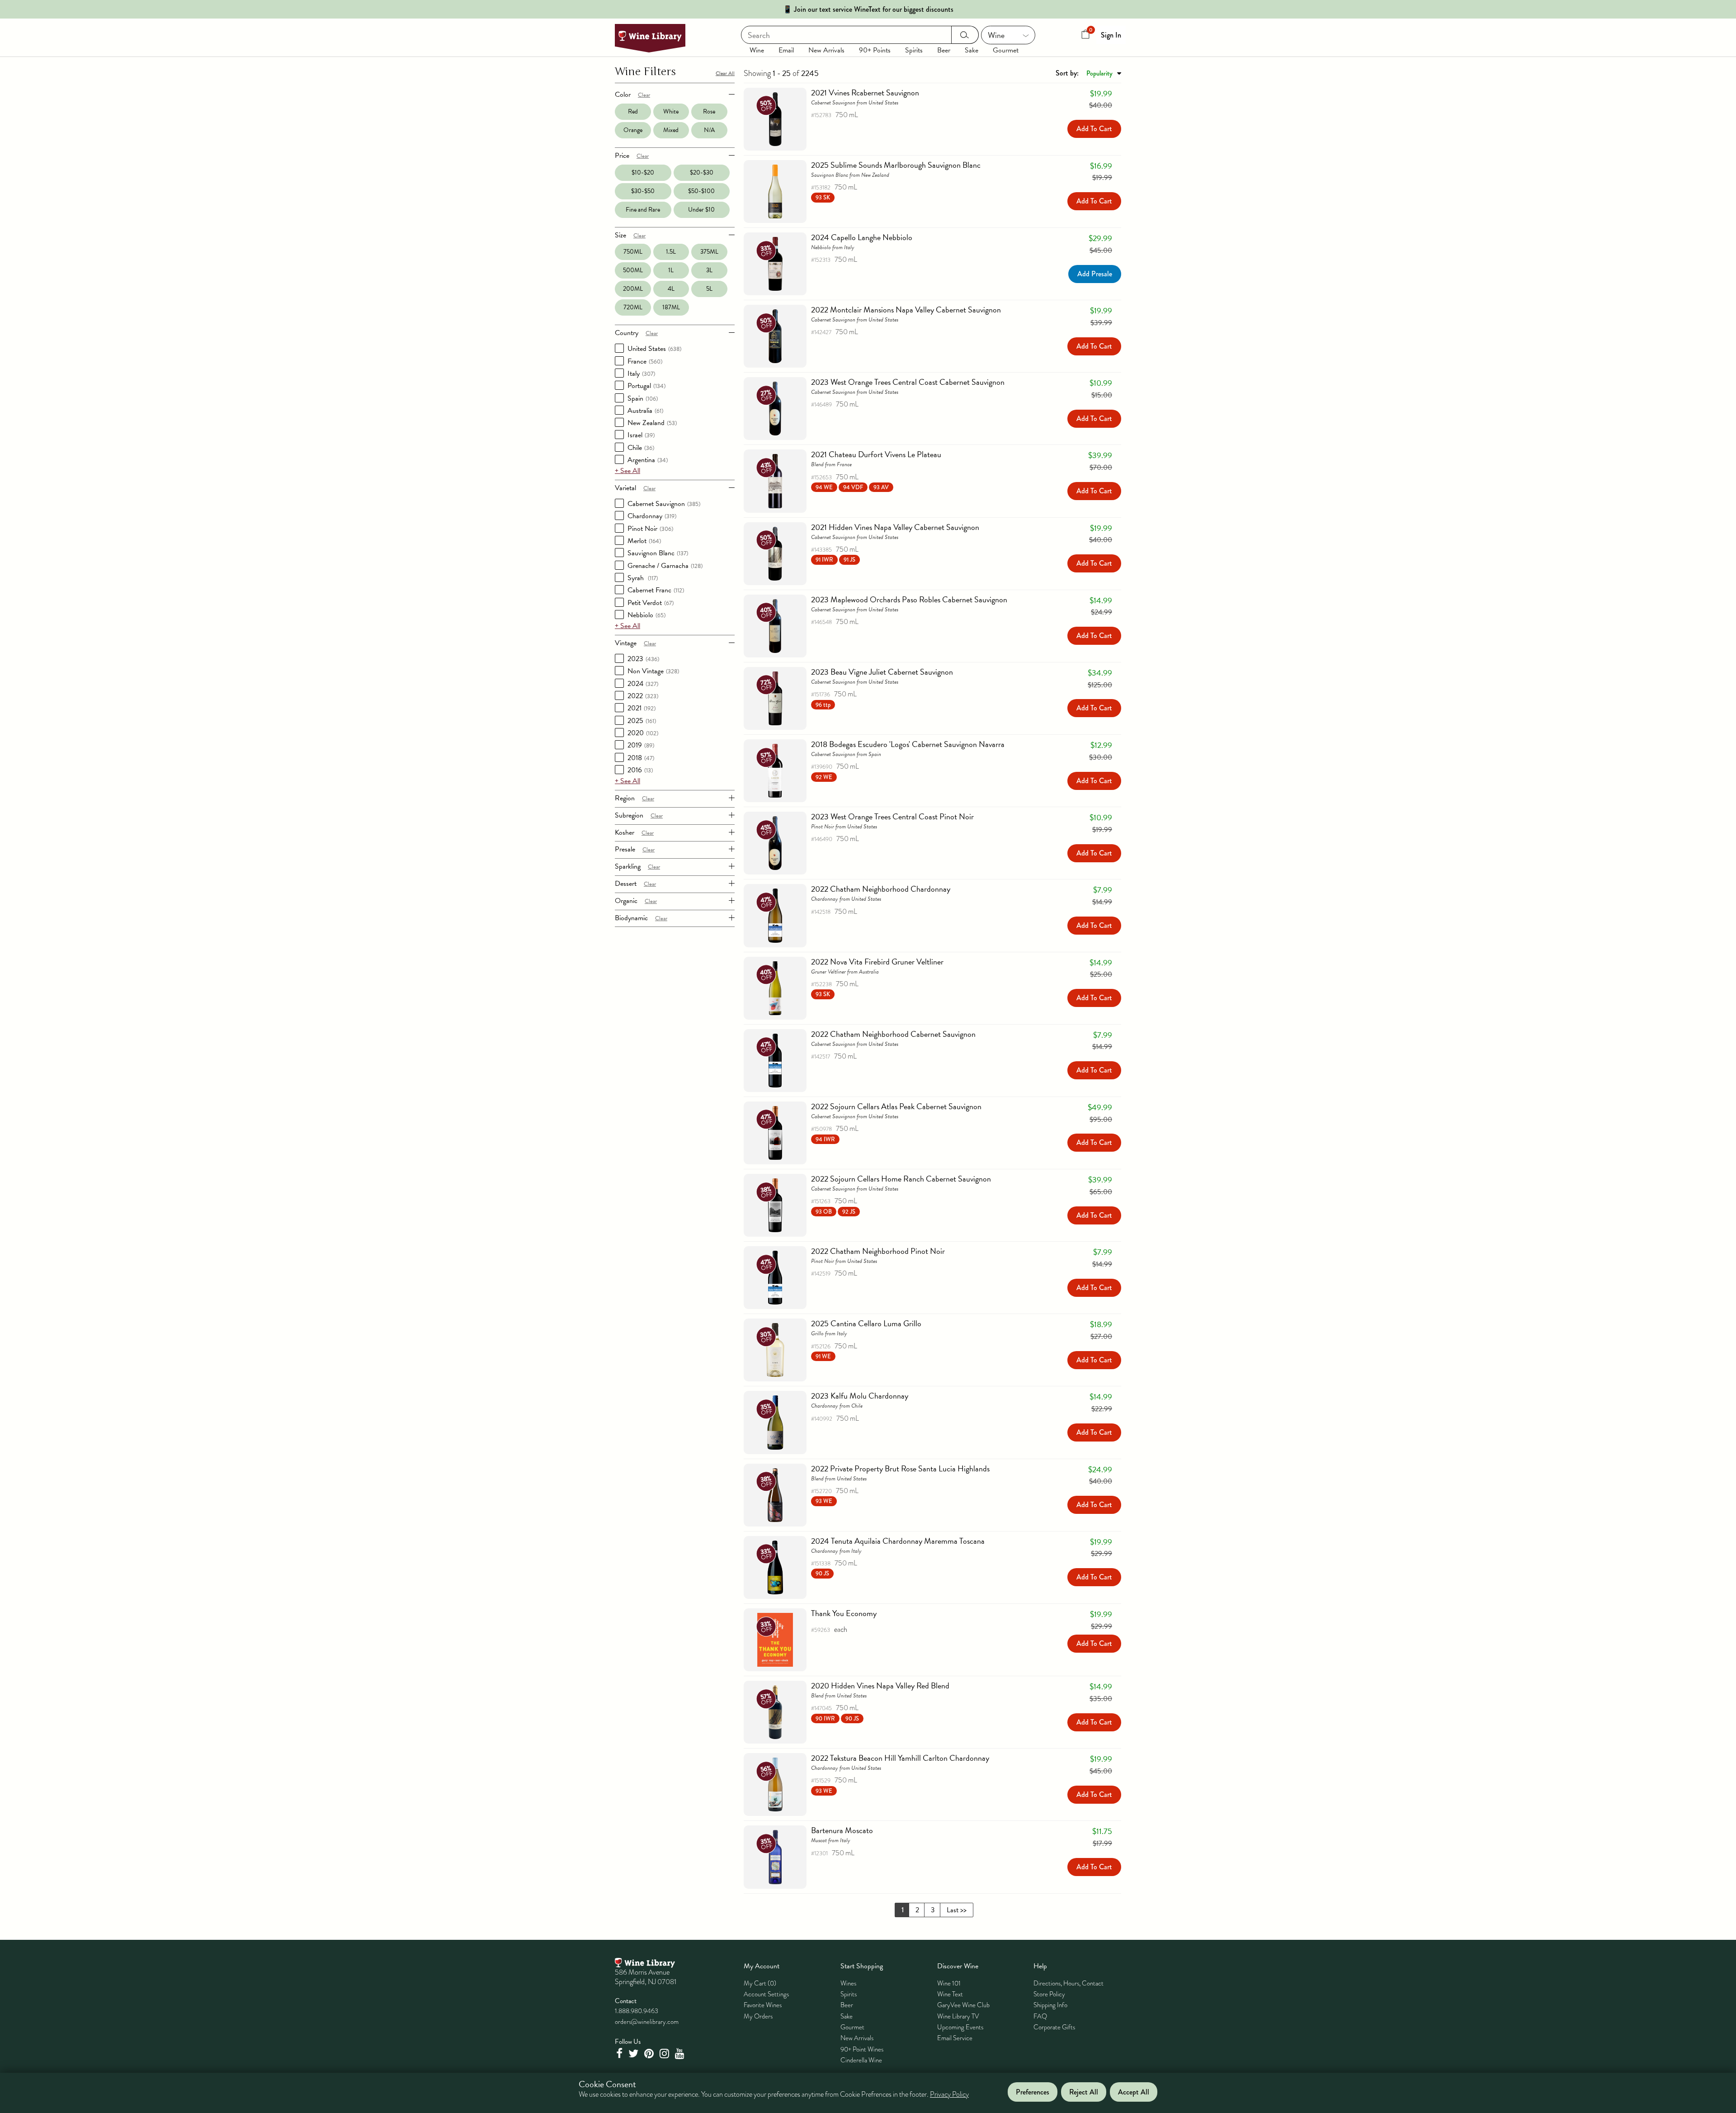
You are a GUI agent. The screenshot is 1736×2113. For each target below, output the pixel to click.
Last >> (957, 1910)
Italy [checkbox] (641, 373)
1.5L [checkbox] (671, 252)
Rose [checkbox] (709, 111)
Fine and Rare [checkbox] (643, 210)
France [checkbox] (645, 361)
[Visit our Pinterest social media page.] (650, 2054)
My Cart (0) (760, 1983)
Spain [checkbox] (643, 398)
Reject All (1084, 2092)
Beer (944, 50)
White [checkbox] (671, 111)
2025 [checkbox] (642, 721)
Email (786, 50)
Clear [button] (644, 95)
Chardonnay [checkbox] (652, 516)
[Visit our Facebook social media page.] (620, 2054)
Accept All (1134, 2092)
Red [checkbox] (633, 111)
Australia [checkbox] (645, 411)
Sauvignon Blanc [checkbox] (658, 553)
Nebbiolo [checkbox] (646, 615)
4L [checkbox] (671, 289)
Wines (848, 1983)
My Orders (758, 2016)
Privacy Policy (949, 2095)
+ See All (627, 471)
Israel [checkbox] (641, 435)
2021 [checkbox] (642, 708)
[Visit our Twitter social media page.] (634, 2054)
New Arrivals (826, 50)
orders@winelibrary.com (647, 2022)
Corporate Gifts (1054, 2027)
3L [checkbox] (709, 270)
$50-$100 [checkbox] (701, 191)
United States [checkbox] (654, 349)
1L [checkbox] (671, 270)
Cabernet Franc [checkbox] (656, 590)
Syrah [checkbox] (643, 578)
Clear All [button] (725, 73)
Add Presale (1095, 274)
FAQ (1040, 2016)
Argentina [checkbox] (648, 460)
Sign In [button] (1111, 35)
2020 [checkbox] (643, 733)
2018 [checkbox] (641, 758)
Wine (757, 50)
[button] (823, 197)
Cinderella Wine (861, 2060)
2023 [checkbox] (643, 659)
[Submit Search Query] (965, 35)
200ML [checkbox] (633, 289)
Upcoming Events (960, 2027)
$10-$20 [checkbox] (643, 173)
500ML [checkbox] (633, 270)
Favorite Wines (763, 2005)
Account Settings (766, 1994)
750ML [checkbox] (633, 252)
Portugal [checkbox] (646, 386)
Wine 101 (949, 1983)
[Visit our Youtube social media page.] (681, 2054)
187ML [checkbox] (671, 307)
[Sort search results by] (1088, 73)
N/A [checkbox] (709, 130)
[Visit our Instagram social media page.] (665, 2054)
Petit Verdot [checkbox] (651, 603)
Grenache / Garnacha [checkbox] (665, 566)
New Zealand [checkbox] (652, 423)
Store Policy (1049, 1994)
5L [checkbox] (709, 289)
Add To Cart (1094, 129)
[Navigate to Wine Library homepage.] (650, 38)
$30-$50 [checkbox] (643, 191)
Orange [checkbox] (633, 130)
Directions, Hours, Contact (1068, 1983)
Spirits (914, 50)
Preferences (1033, 2092)
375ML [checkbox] (709, 252)
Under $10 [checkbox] (701, 210)
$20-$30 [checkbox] (702, 173)
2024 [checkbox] (643, 684)
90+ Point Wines (862, 2049)
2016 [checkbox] (640, 770)
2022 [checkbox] (643, 696)
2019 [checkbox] (641, 745)
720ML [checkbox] (633, 307)
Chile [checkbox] (641, 448)
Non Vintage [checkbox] (653, 671)
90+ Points (875, 50)
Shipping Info (1050, 2005)
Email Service (955, 2038)
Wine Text (950, 1994)
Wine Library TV (958, 2016)
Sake (972, 50)
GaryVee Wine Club (963, 2005)
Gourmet (1006, 50)
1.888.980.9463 (637, 2011)
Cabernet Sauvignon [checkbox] (664, 504)
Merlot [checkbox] (644, 541)
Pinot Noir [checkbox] (650, 529)
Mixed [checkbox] (671, 130)
